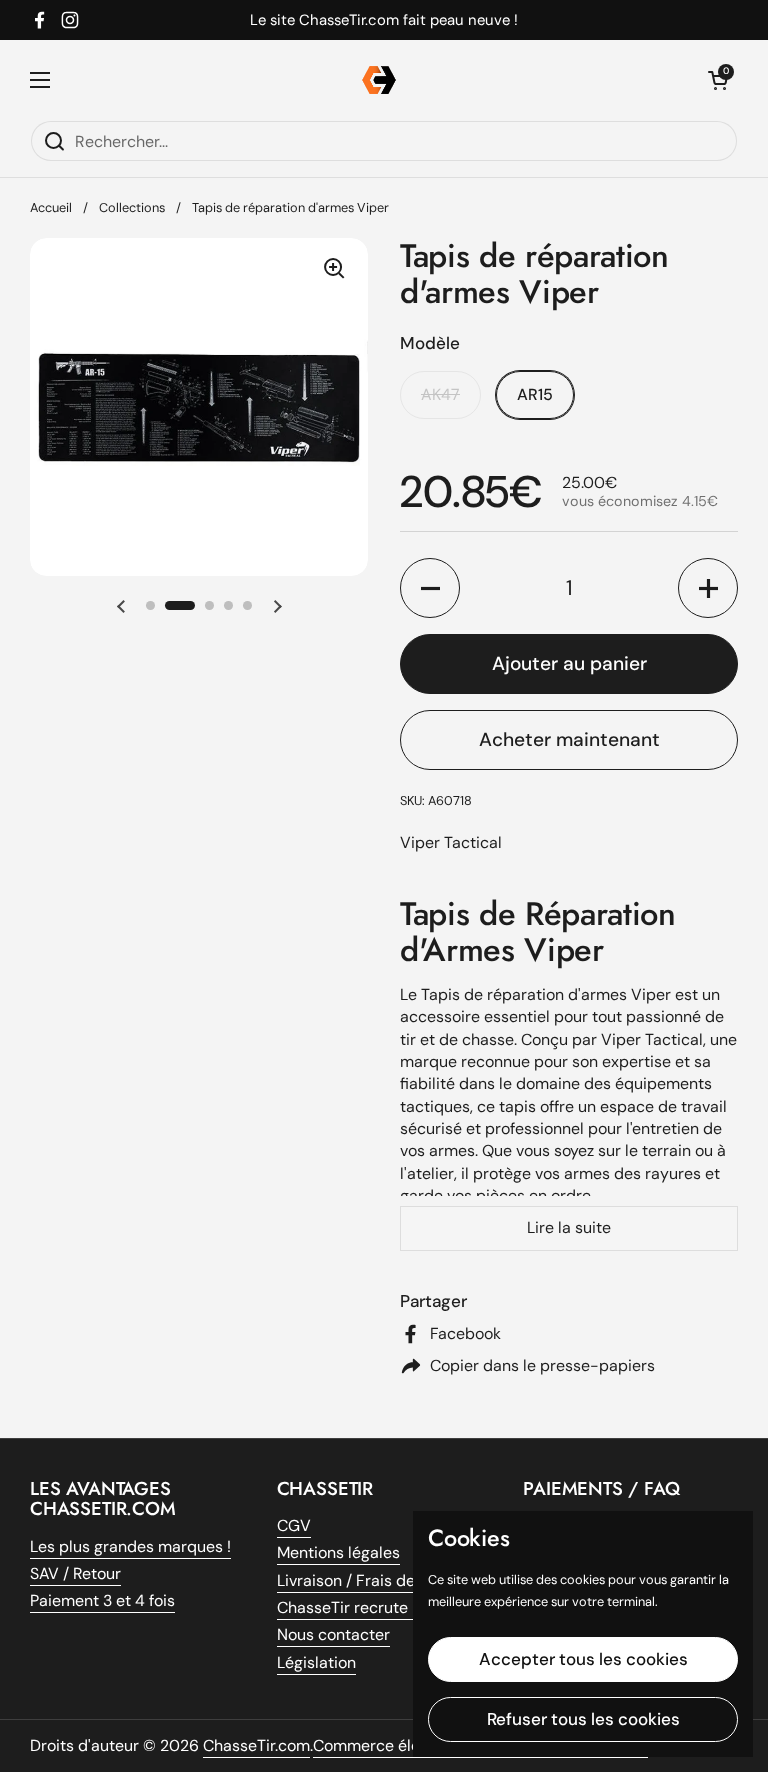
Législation (316, 1662)
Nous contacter (333, 1634)
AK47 (440, 394)
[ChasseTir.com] (379, 80)
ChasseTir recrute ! (346, 1607)
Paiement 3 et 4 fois (102, 1600)
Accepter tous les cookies (583, 1659)
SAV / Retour (75, 1573)
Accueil (51, 207)
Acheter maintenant (569, 739)
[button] (121, 606)
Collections (132, 207)
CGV (294, 1525)
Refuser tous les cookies (583, 1719)
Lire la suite (569, 1227)
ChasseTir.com (256, 1745)
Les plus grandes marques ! (130, 1546)
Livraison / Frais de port (363, 1580)
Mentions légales (338, 1552)
